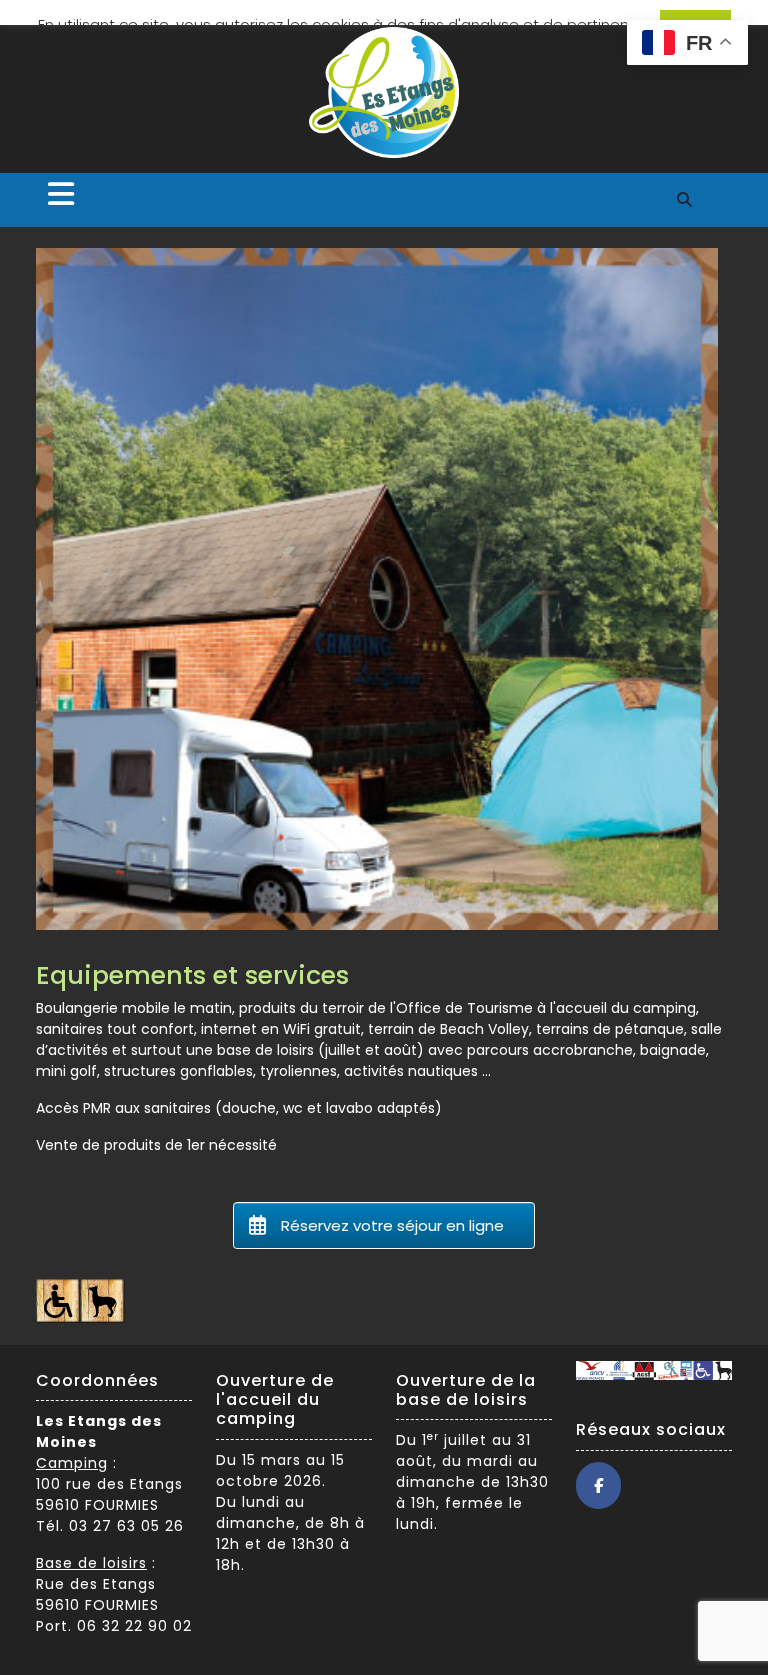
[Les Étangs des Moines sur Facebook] (598, 1485)
